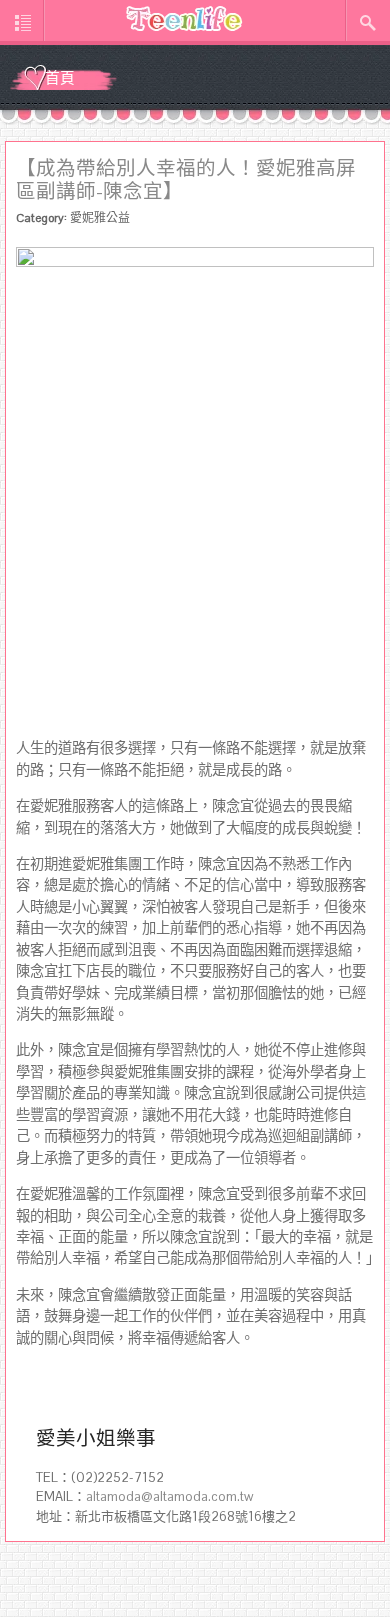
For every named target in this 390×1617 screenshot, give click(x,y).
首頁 (60, 79)
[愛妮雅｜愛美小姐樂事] (184, 19)
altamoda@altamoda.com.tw (169, 1496)
